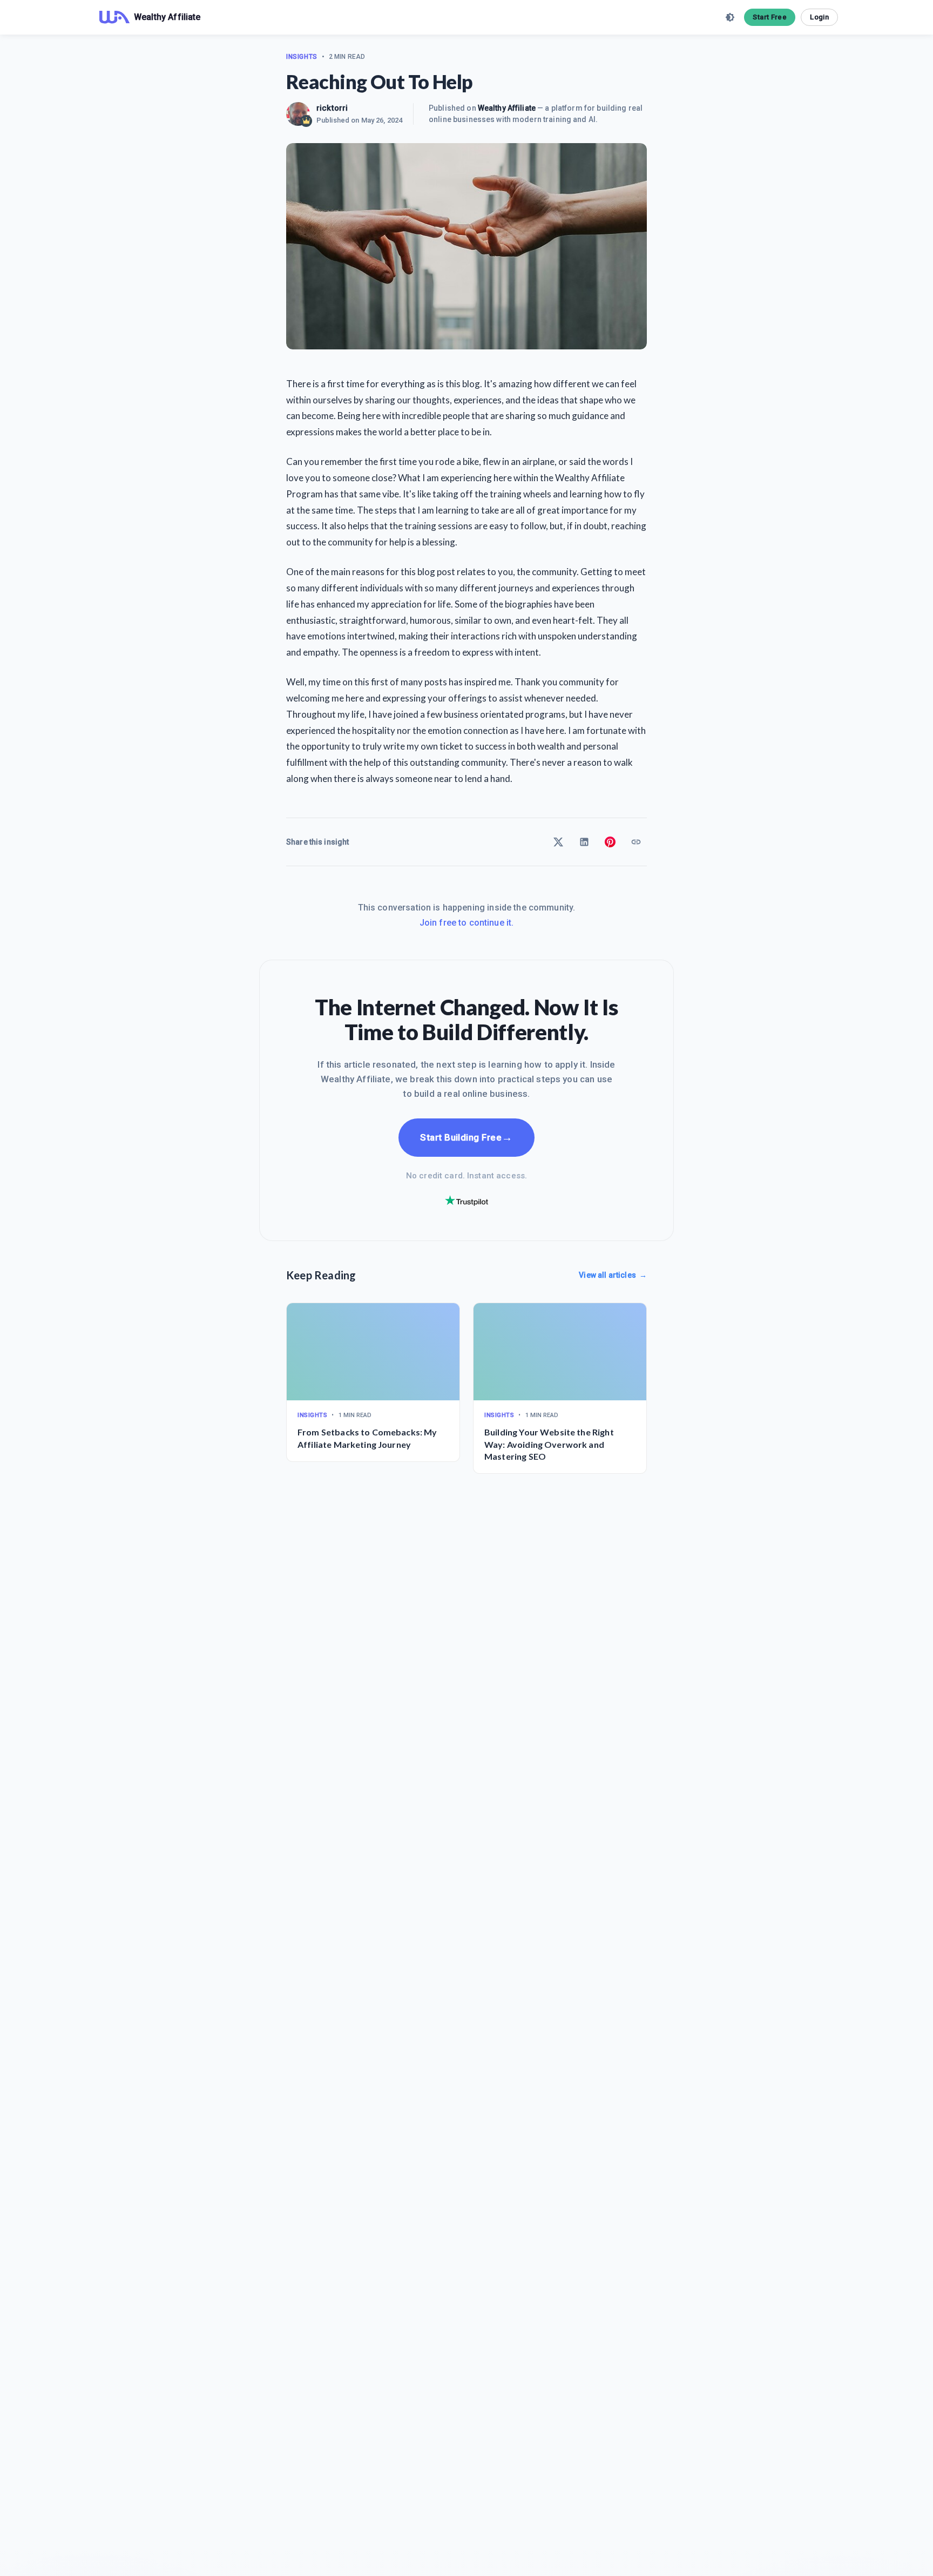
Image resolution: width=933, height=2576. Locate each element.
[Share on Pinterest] (610, 842)
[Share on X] (558, 842)
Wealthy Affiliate (507, 108)
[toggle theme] (730, 17)
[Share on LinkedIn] (584, 842)
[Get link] (636, 842)
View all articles (613, 1275)
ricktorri (332, 108)
